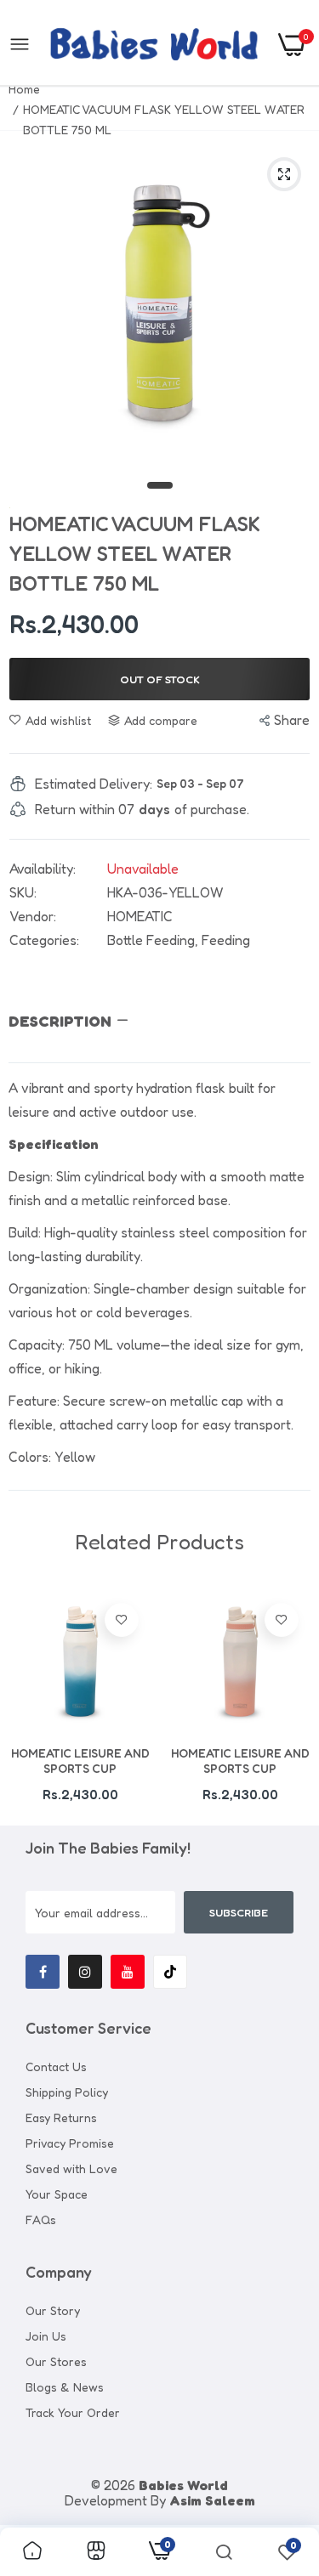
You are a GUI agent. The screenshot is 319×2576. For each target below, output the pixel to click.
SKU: (23, 892)
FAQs (41, 2219)
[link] (122, 1620)
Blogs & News (65, 2387)
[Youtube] (128, 1972)
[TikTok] (170, 1972)
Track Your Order (73, 2412)
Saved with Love (71, 2168)
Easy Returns (61, 2117)
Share (292, 720)
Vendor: (33, 916)
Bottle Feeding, (154, 940)
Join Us (46, 2336)
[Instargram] (85, 1972)
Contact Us (56, 2066)
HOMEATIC (140, 916)
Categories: (44, 940)
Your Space (57, 2194)
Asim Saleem (212, 2500)
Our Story (53, 2310)
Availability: (43, 869)
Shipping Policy (67, 2092)
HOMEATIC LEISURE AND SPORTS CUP (80, 1761)
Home (24, 89)
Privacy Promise (70, 2143)
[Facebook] (43, 1972)
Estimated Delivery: (94, 784)
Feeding (226, 940)
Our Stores (56, 2361)
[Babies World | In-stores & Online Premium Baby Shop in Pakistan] (154, 44)
